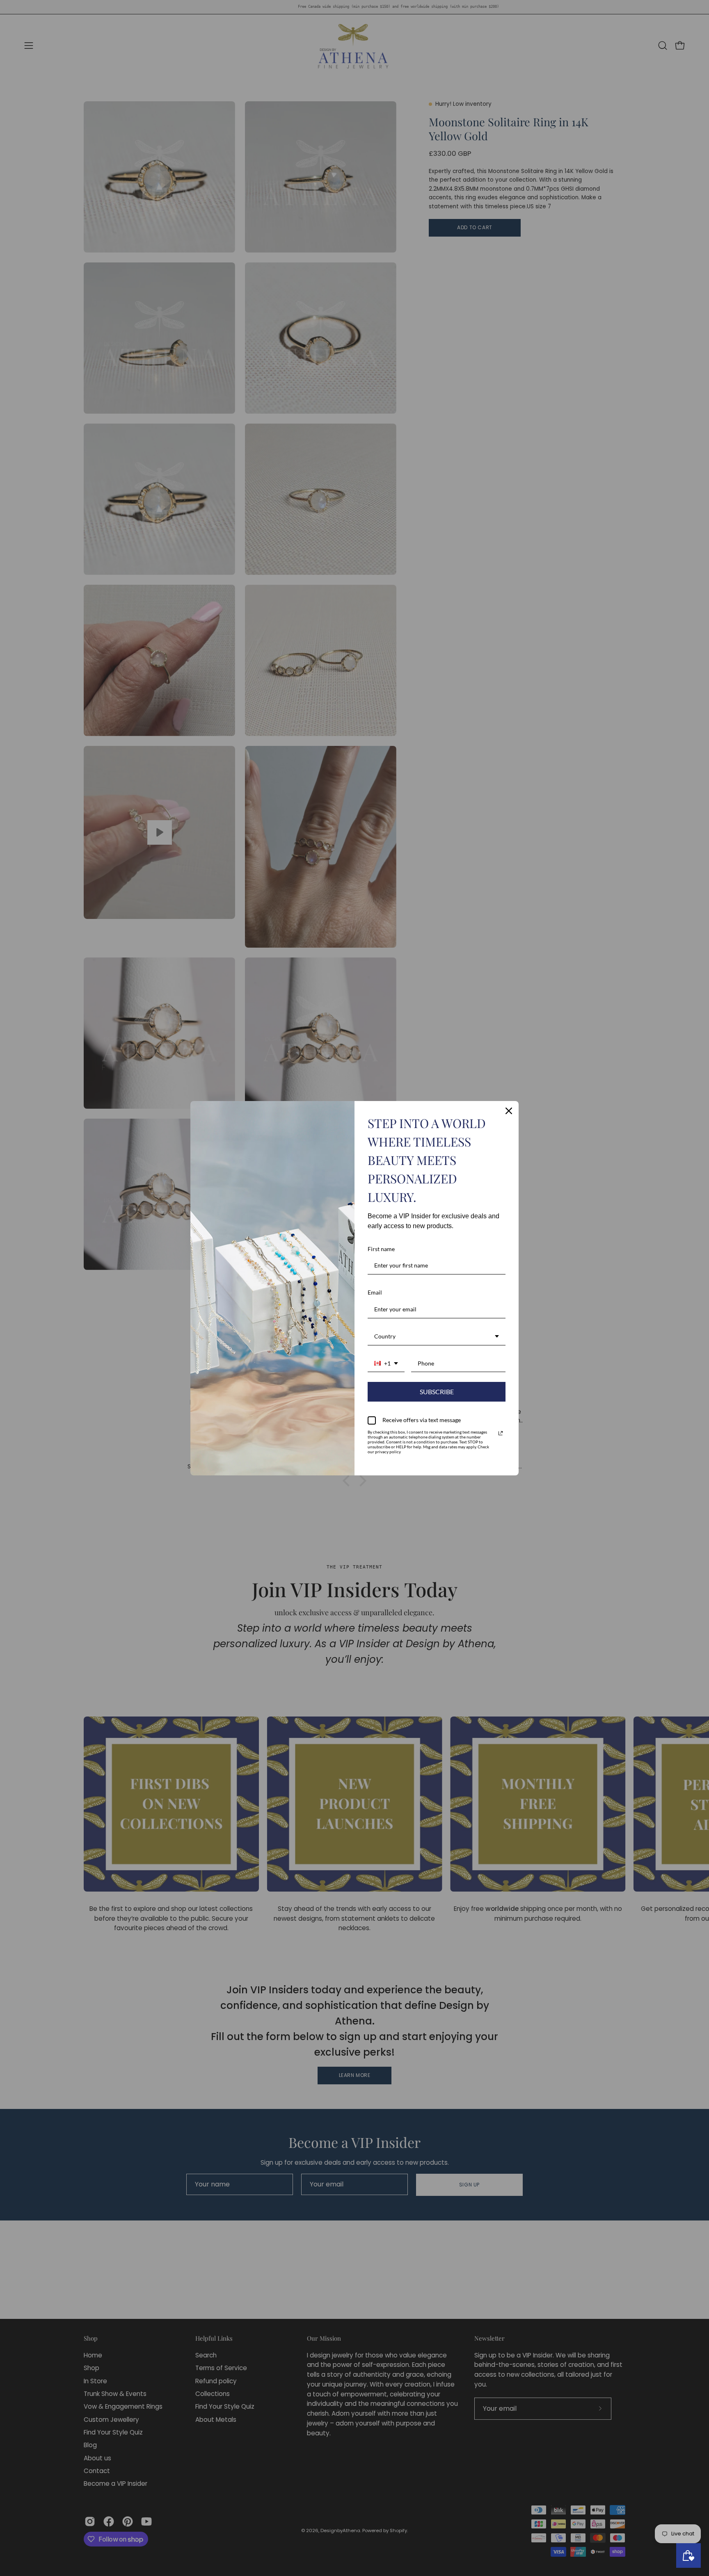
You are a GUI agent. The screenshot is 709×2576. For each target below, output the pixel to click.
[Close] (509, 1111)
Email (375, 1292)
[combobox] (437, 1337)
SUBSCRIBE (437, 1392)
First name (381, 1249)
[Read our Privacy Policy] (501, 1433)
